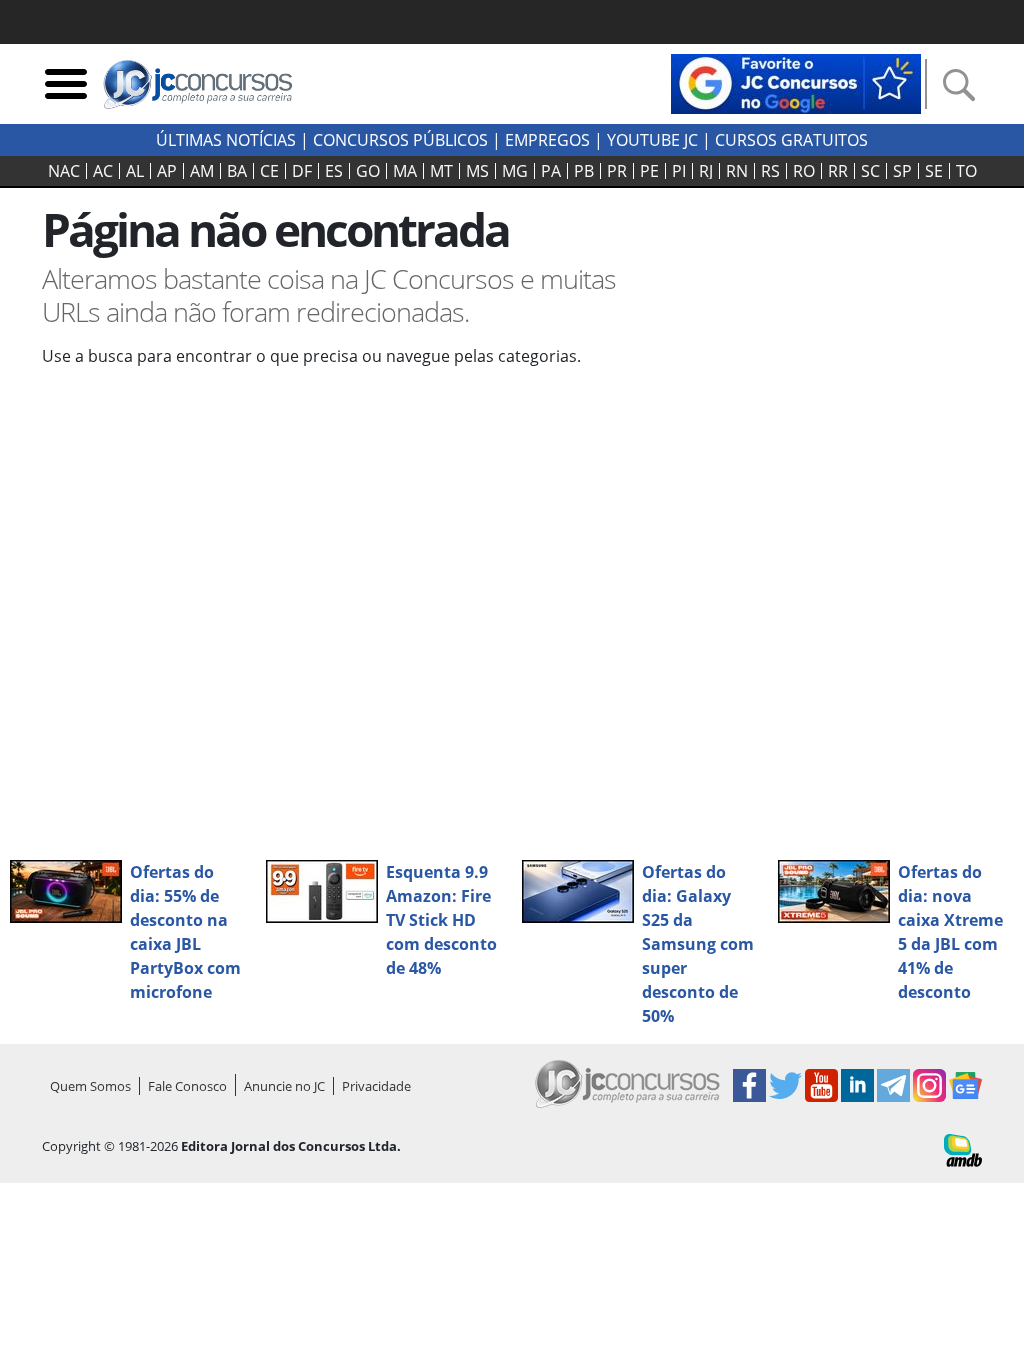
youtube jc (652, 140)
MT (441, 171)
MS (477, 171)
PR (617, 171)
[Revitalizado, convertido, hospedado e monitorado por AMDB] (963, 1149)
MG (515, 171)
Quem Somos (90, 1086)
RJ (706, 171)
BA (237, 171)
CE (269, 171)
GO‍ (368, 171)
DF (302, 171)
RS (770, 171)
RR (838, 171)
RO (804, 171)
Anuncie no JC (284, 1086)
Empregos (547, 140)
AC (103, 171)
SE (934, 171)
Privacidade (376, 1086)
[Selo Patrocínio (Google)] (796, 82)
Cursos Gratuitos (791, 140)
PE (649, 171)
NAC (64, 171)
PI (679, 171)
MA (405, 171)
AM (202, 171)
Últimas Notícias (226, 140)
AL (135, 171)
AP (167, 171)
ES (334, 171)
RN (737, 171)
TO (966, 171)
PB (584, 171)
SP (902, 171)
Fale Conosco (187, 1086)
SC (870, 171)
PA (551, 171)
